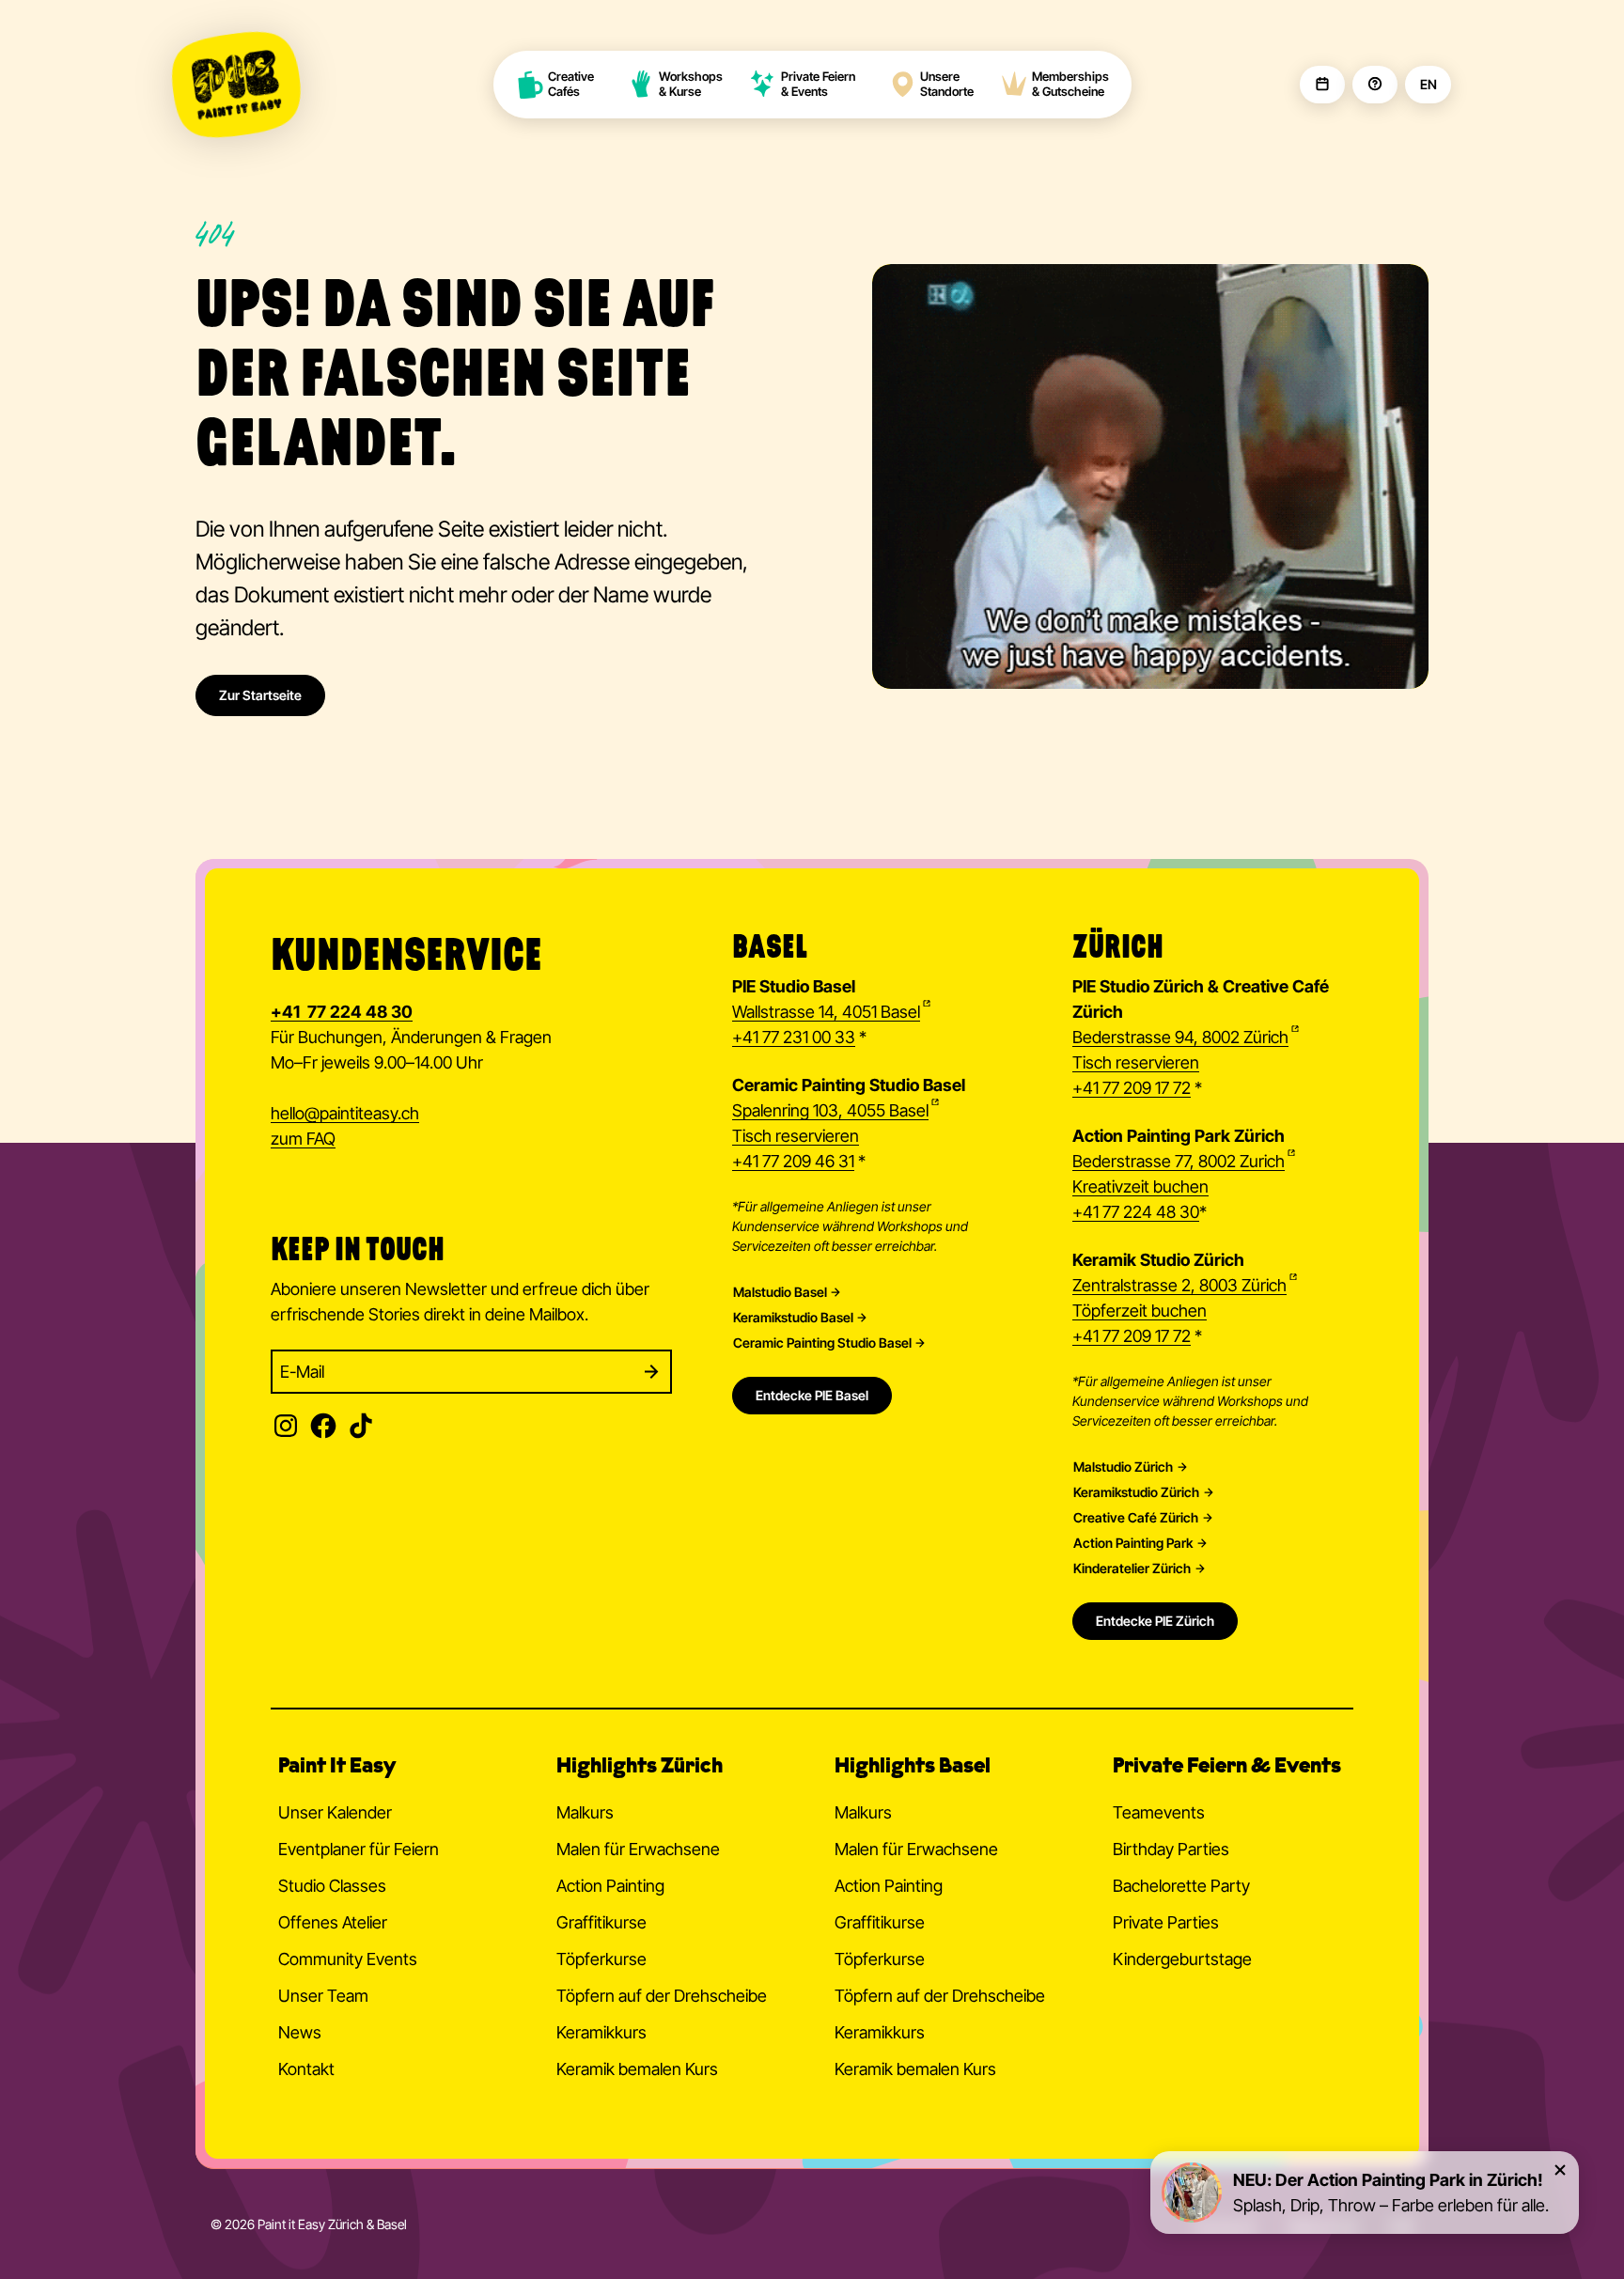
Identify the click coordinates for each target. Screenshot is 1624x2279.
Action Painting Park (1133, 1543)
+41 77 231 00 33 (794, 1037)
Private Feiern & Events (818, 84)
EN (1428, 85)
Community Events (348, 1959)
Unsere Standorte (947, 84)
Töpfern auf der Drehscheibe (662, 1996)
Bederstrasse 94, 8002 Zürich (1180, 1037)
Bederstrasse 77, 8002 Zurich (1179, 1161)
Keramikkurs (601, 2032)
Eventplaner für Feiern (359, 1849)
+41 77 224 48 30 (1136, 1212)
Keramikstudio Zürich (1136, 1492)
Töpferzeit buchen (1140, 1311)
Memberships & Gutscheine (1070, 84)
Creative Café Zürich (1136, 1518)
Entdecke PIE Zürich (1155, 1621)
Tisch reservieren (796, 1136)
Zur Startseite (260, 695)
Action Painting (610, 1886)
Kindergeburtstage (1182, 1959)
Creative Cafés (572, 84)
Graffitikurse (601, 1922)
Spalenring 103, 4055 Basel (830, 1110)
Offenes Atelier (333, 1922)
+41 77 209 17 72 (1132, 1088)
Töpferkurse (601, 1959)
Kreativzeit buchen (1140, 1186)
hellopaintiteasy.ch (345, 1113)
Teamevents (1159, 1812)
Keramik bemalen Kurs (637, 2069)
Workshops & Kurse (691, 84)
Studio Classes (332, 1886)
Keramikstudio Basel (793, 1318)
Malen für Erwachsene (638, 1849)
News (300, 2032)
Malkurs (585, 1812)
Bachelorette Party (1181, 1886)
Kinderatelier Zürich (1132, 1569)
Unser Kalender (335, 1812)
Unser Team (323, 1996)
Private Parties (1166, 1922)
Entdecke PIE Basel (812, 1395)
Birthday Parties (1171, 1849)
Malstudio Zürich (1123, 1467)
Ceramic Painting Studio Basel (822, 1343)
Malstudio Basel (780, 1292)
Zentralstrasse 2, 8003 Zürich (1179, 1285)
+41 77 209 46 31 (793, 1161)
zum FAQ (303, 1139)
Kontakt (306, 2069)
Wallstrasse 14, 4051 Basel (826, 1012)
